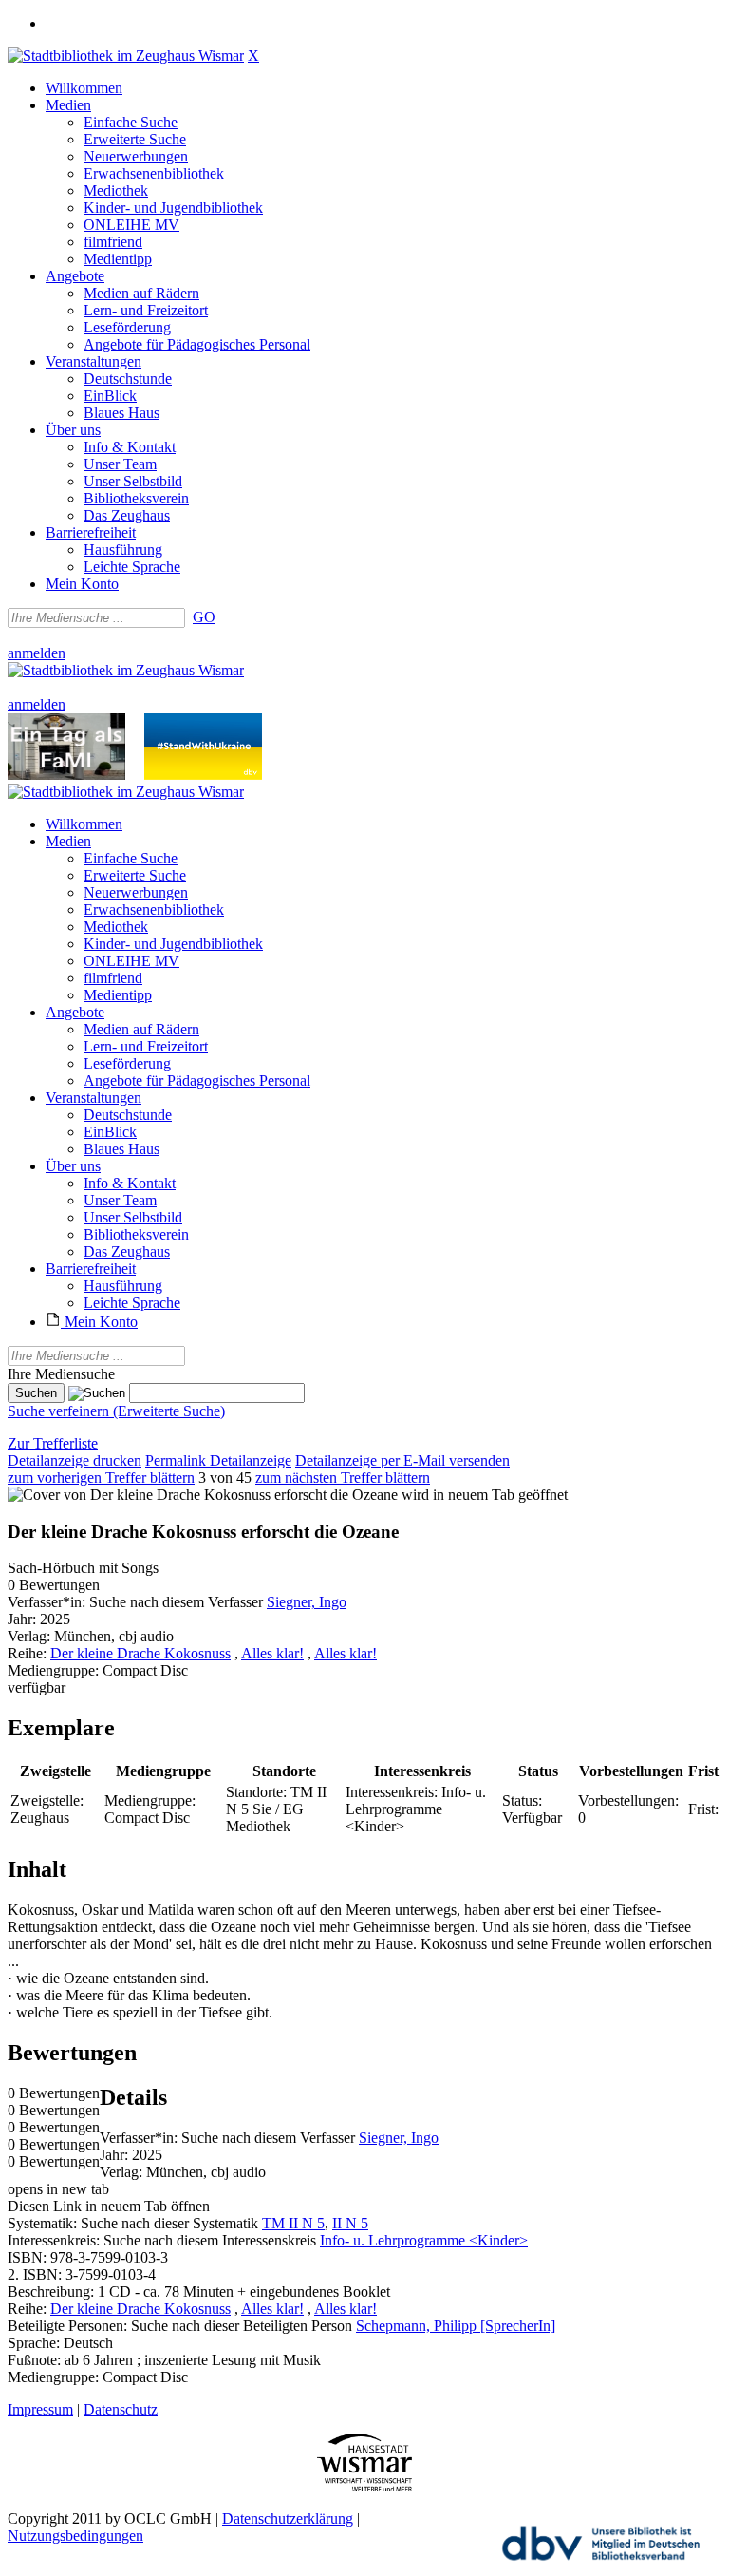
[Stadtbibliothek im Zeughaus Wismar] (126, 56)
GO (204, 617)
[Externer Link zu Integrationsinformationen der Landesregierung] (203, 775)
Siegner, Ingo (307, 1602)
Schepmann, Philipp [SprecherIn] (456, 2326)
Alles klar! (272, 1653)
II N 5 (350, 2223)
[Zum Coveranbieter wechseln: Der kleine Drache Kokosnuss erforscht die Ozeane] (203, 1495)
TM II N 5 (293, 2223)
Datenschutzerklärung (288, 2519)
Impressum (40, 2409)
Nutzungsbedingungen (75, 2536)
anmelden (37, 653)
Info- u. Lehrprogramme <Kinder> (424, 2240)
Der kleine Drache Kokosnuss (140, 1653)
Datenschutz (121, 2409)
